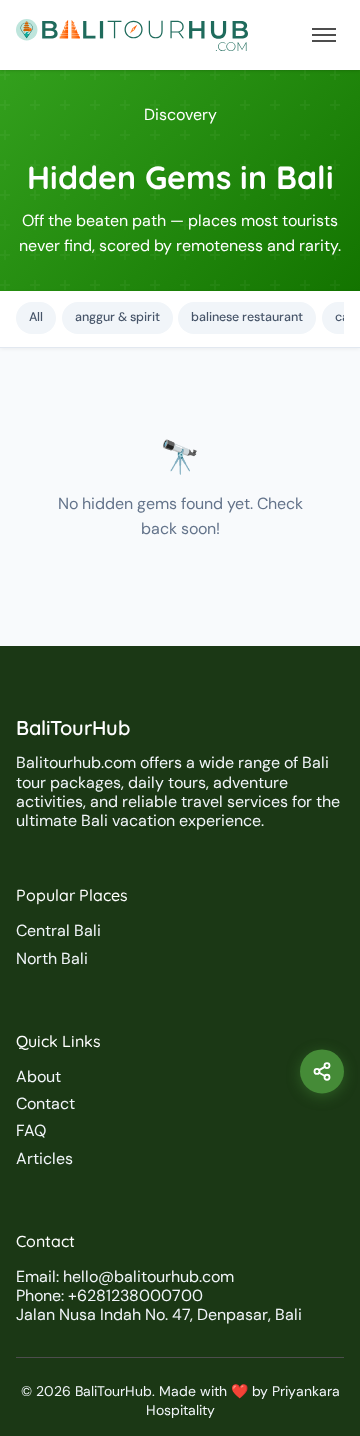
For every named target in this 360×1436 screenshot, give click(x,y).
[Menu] (324, 35)
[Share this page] (322, 1072)
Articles (44, 1158)
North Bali (52, 958)
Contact (45, 1103)
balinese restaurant (247, 317)
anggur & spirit (117, 317)
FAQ (31, 1130)
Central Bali (58, 930)
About (38, 1076)
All (36, 317)
